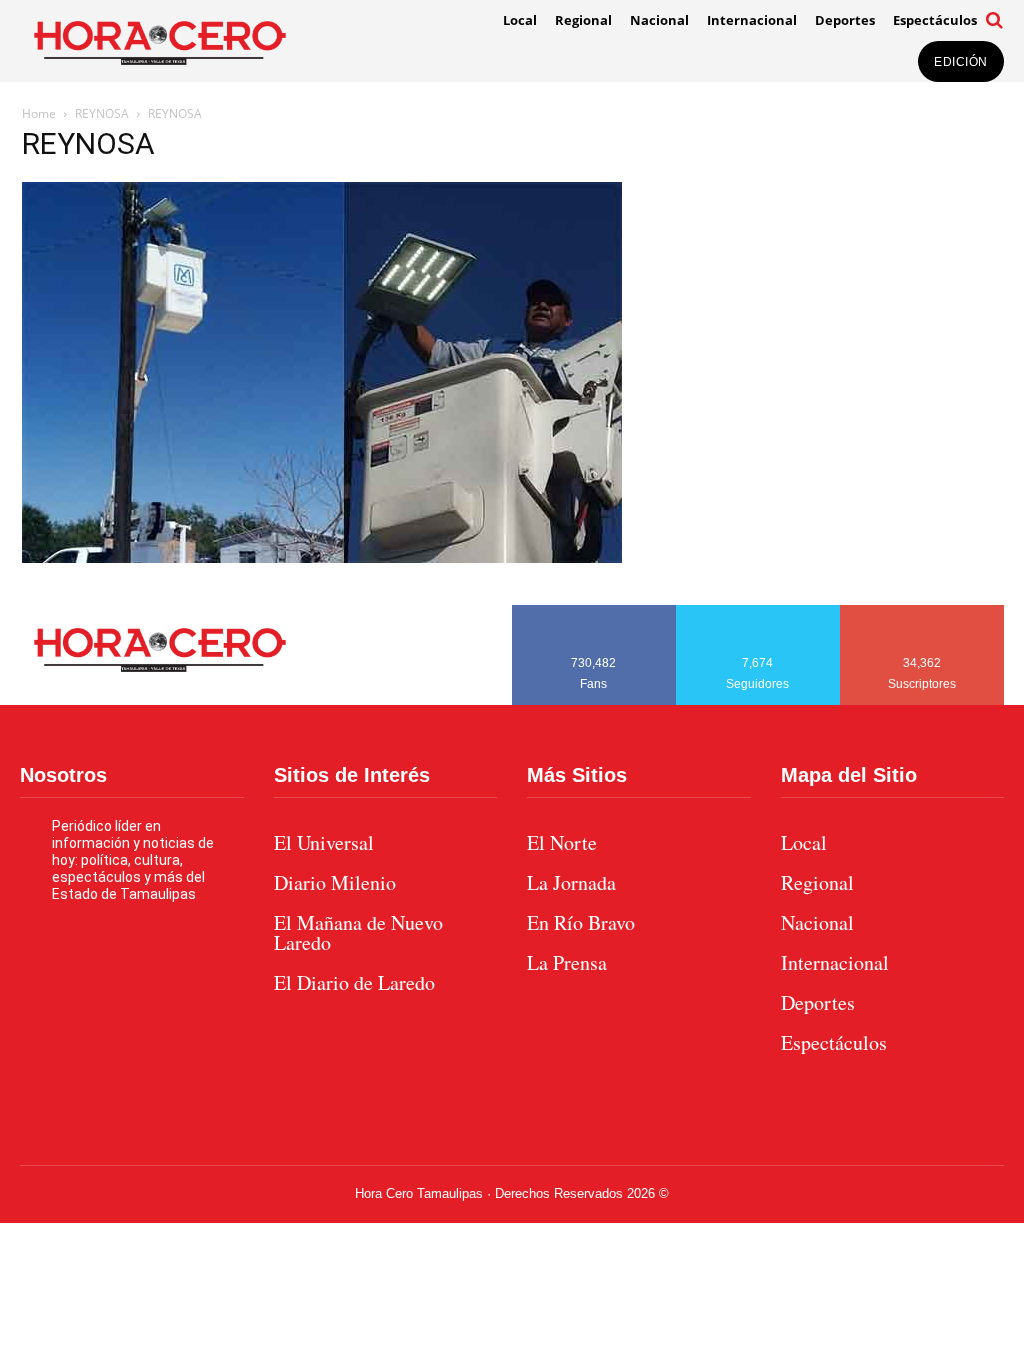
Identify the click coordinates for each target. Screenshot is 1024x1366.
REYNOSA (102, 113)
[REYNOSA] (322, 557)
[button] (995, 20)
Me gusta (594, 612)
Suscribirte (922, 612)
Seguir (758, 612)
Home (39, 113)
